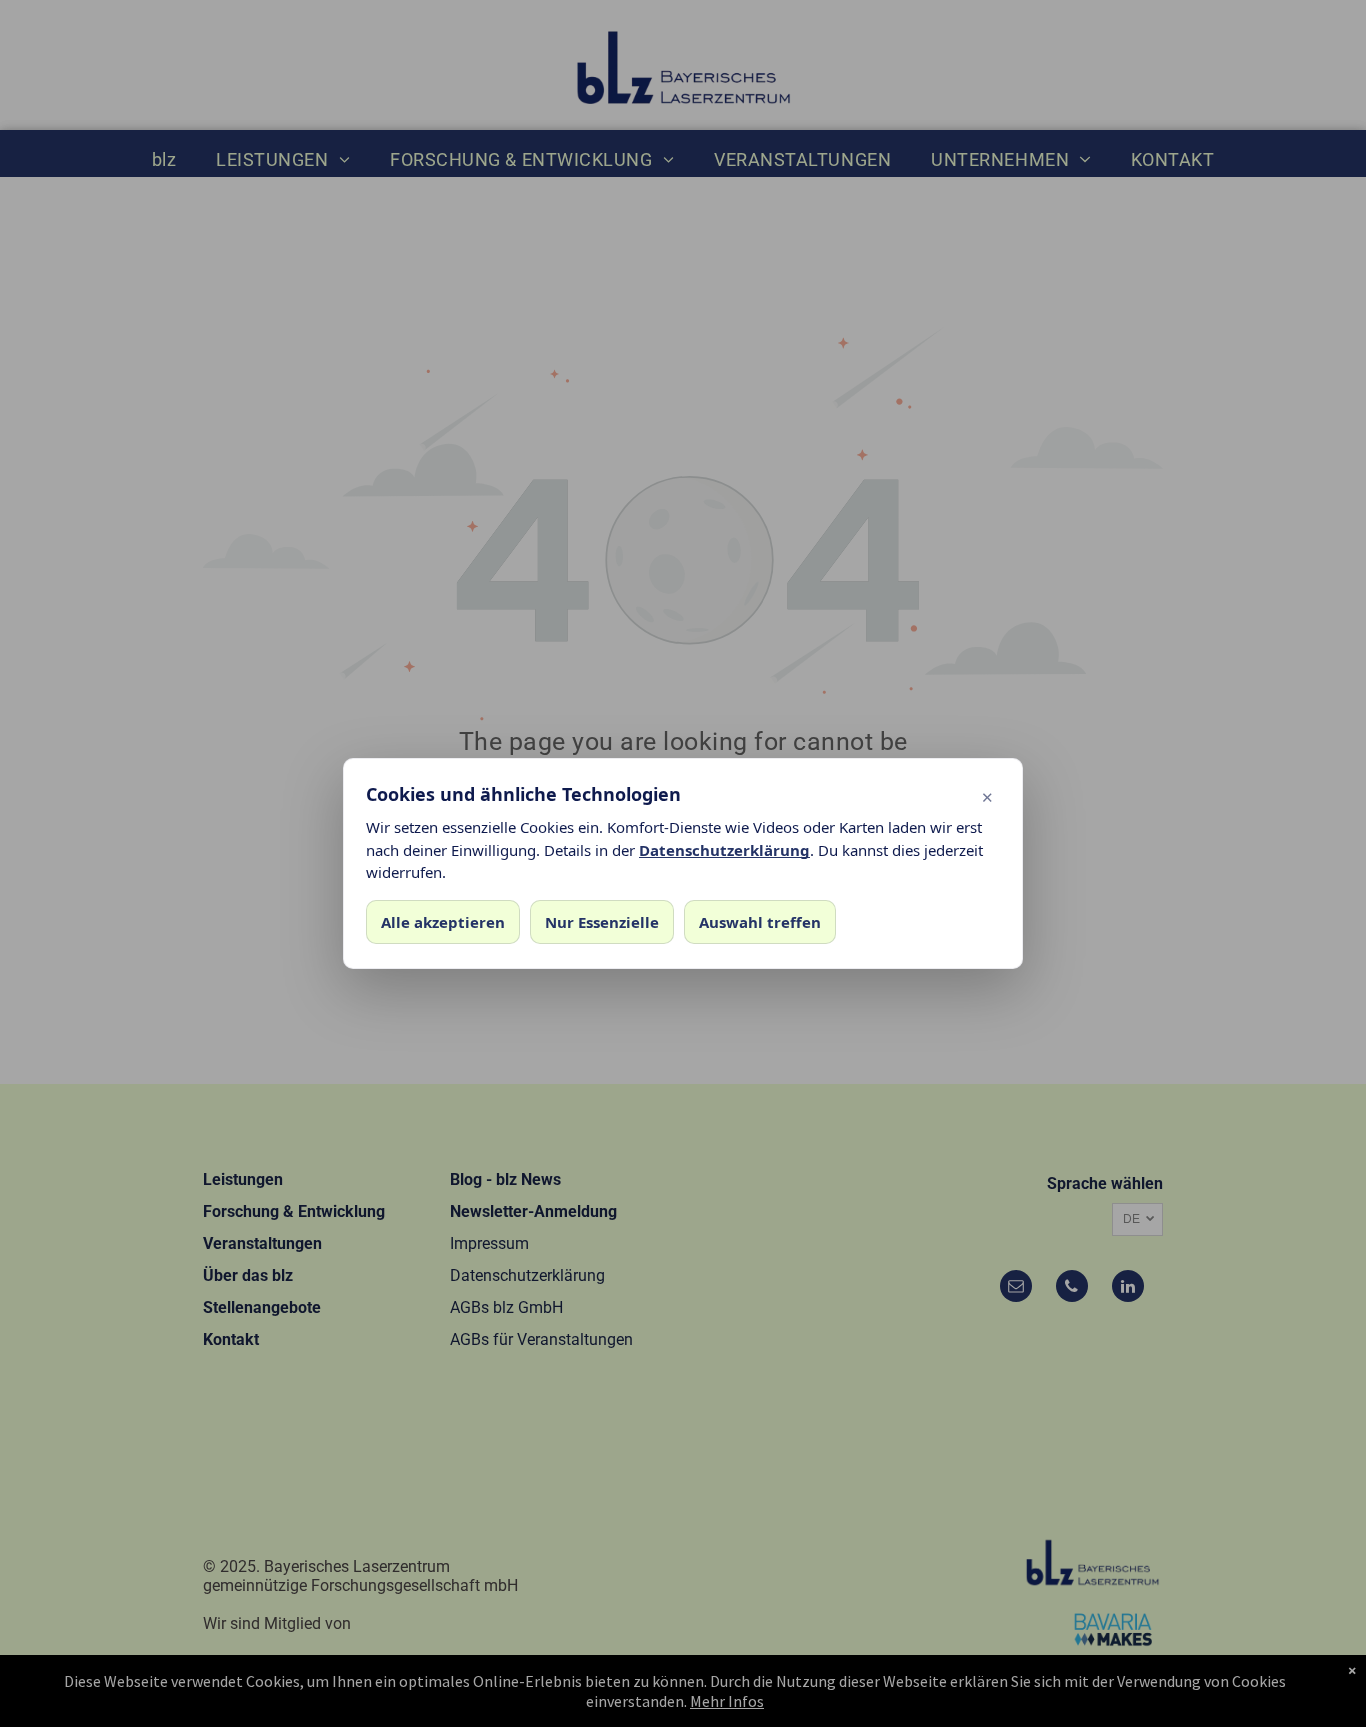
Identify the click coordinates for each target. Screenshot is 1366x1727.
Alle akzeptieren (443, 922)
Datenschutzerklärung (724, 850)
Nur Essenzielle (602, 922)
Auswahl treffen (760, 922)
